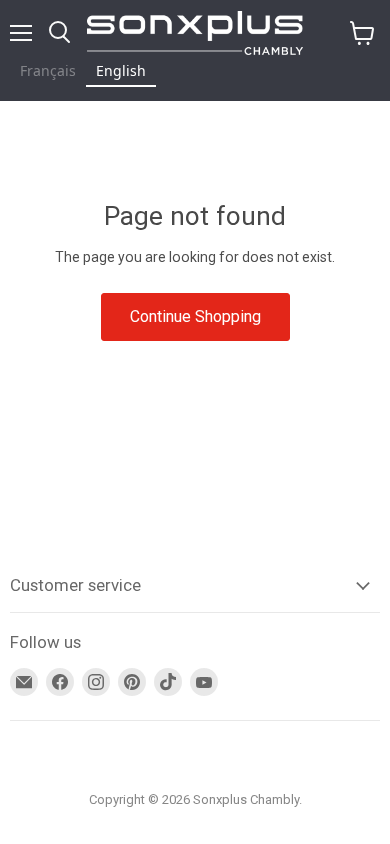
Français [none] (48, 70)
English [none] (121, 70)
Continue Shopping (195, 316)
